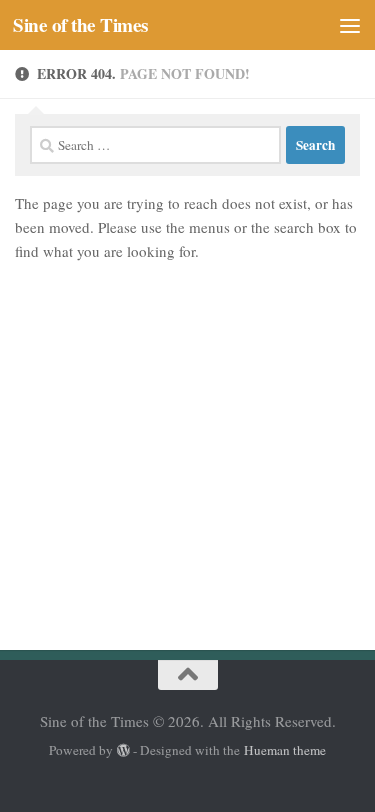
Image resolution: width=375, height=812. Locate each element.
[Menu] (350, 25)
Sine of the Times (80, 25)
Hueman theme (285, 750)
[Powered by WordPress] (123, 750)
